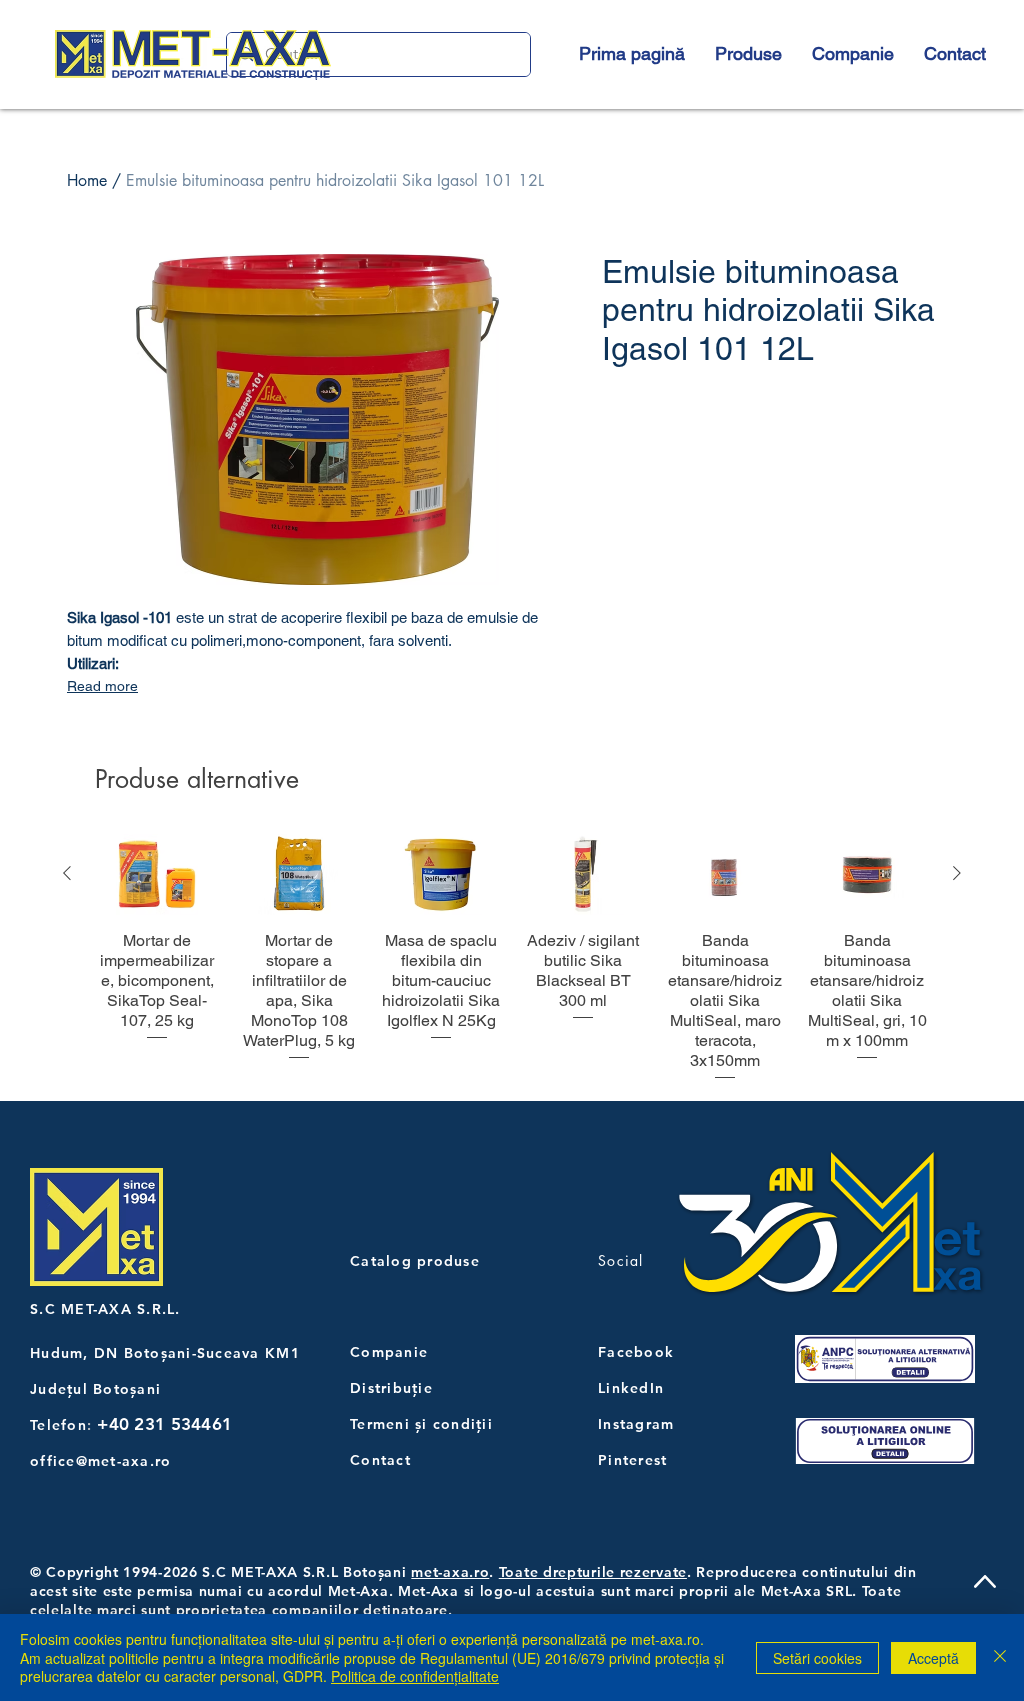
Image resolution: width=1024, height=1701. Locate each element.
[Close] (1000, 1657)
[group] (512, 958)
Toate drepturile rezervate (593, 1572)
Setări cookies (817, 1658)
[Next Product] (957, 873)
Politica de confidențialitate (415, 1676)
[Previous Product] (67, 873)
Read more (102, 686)
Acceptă (933, 1658)
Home (87, 180)
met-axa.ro (450, 1572)
